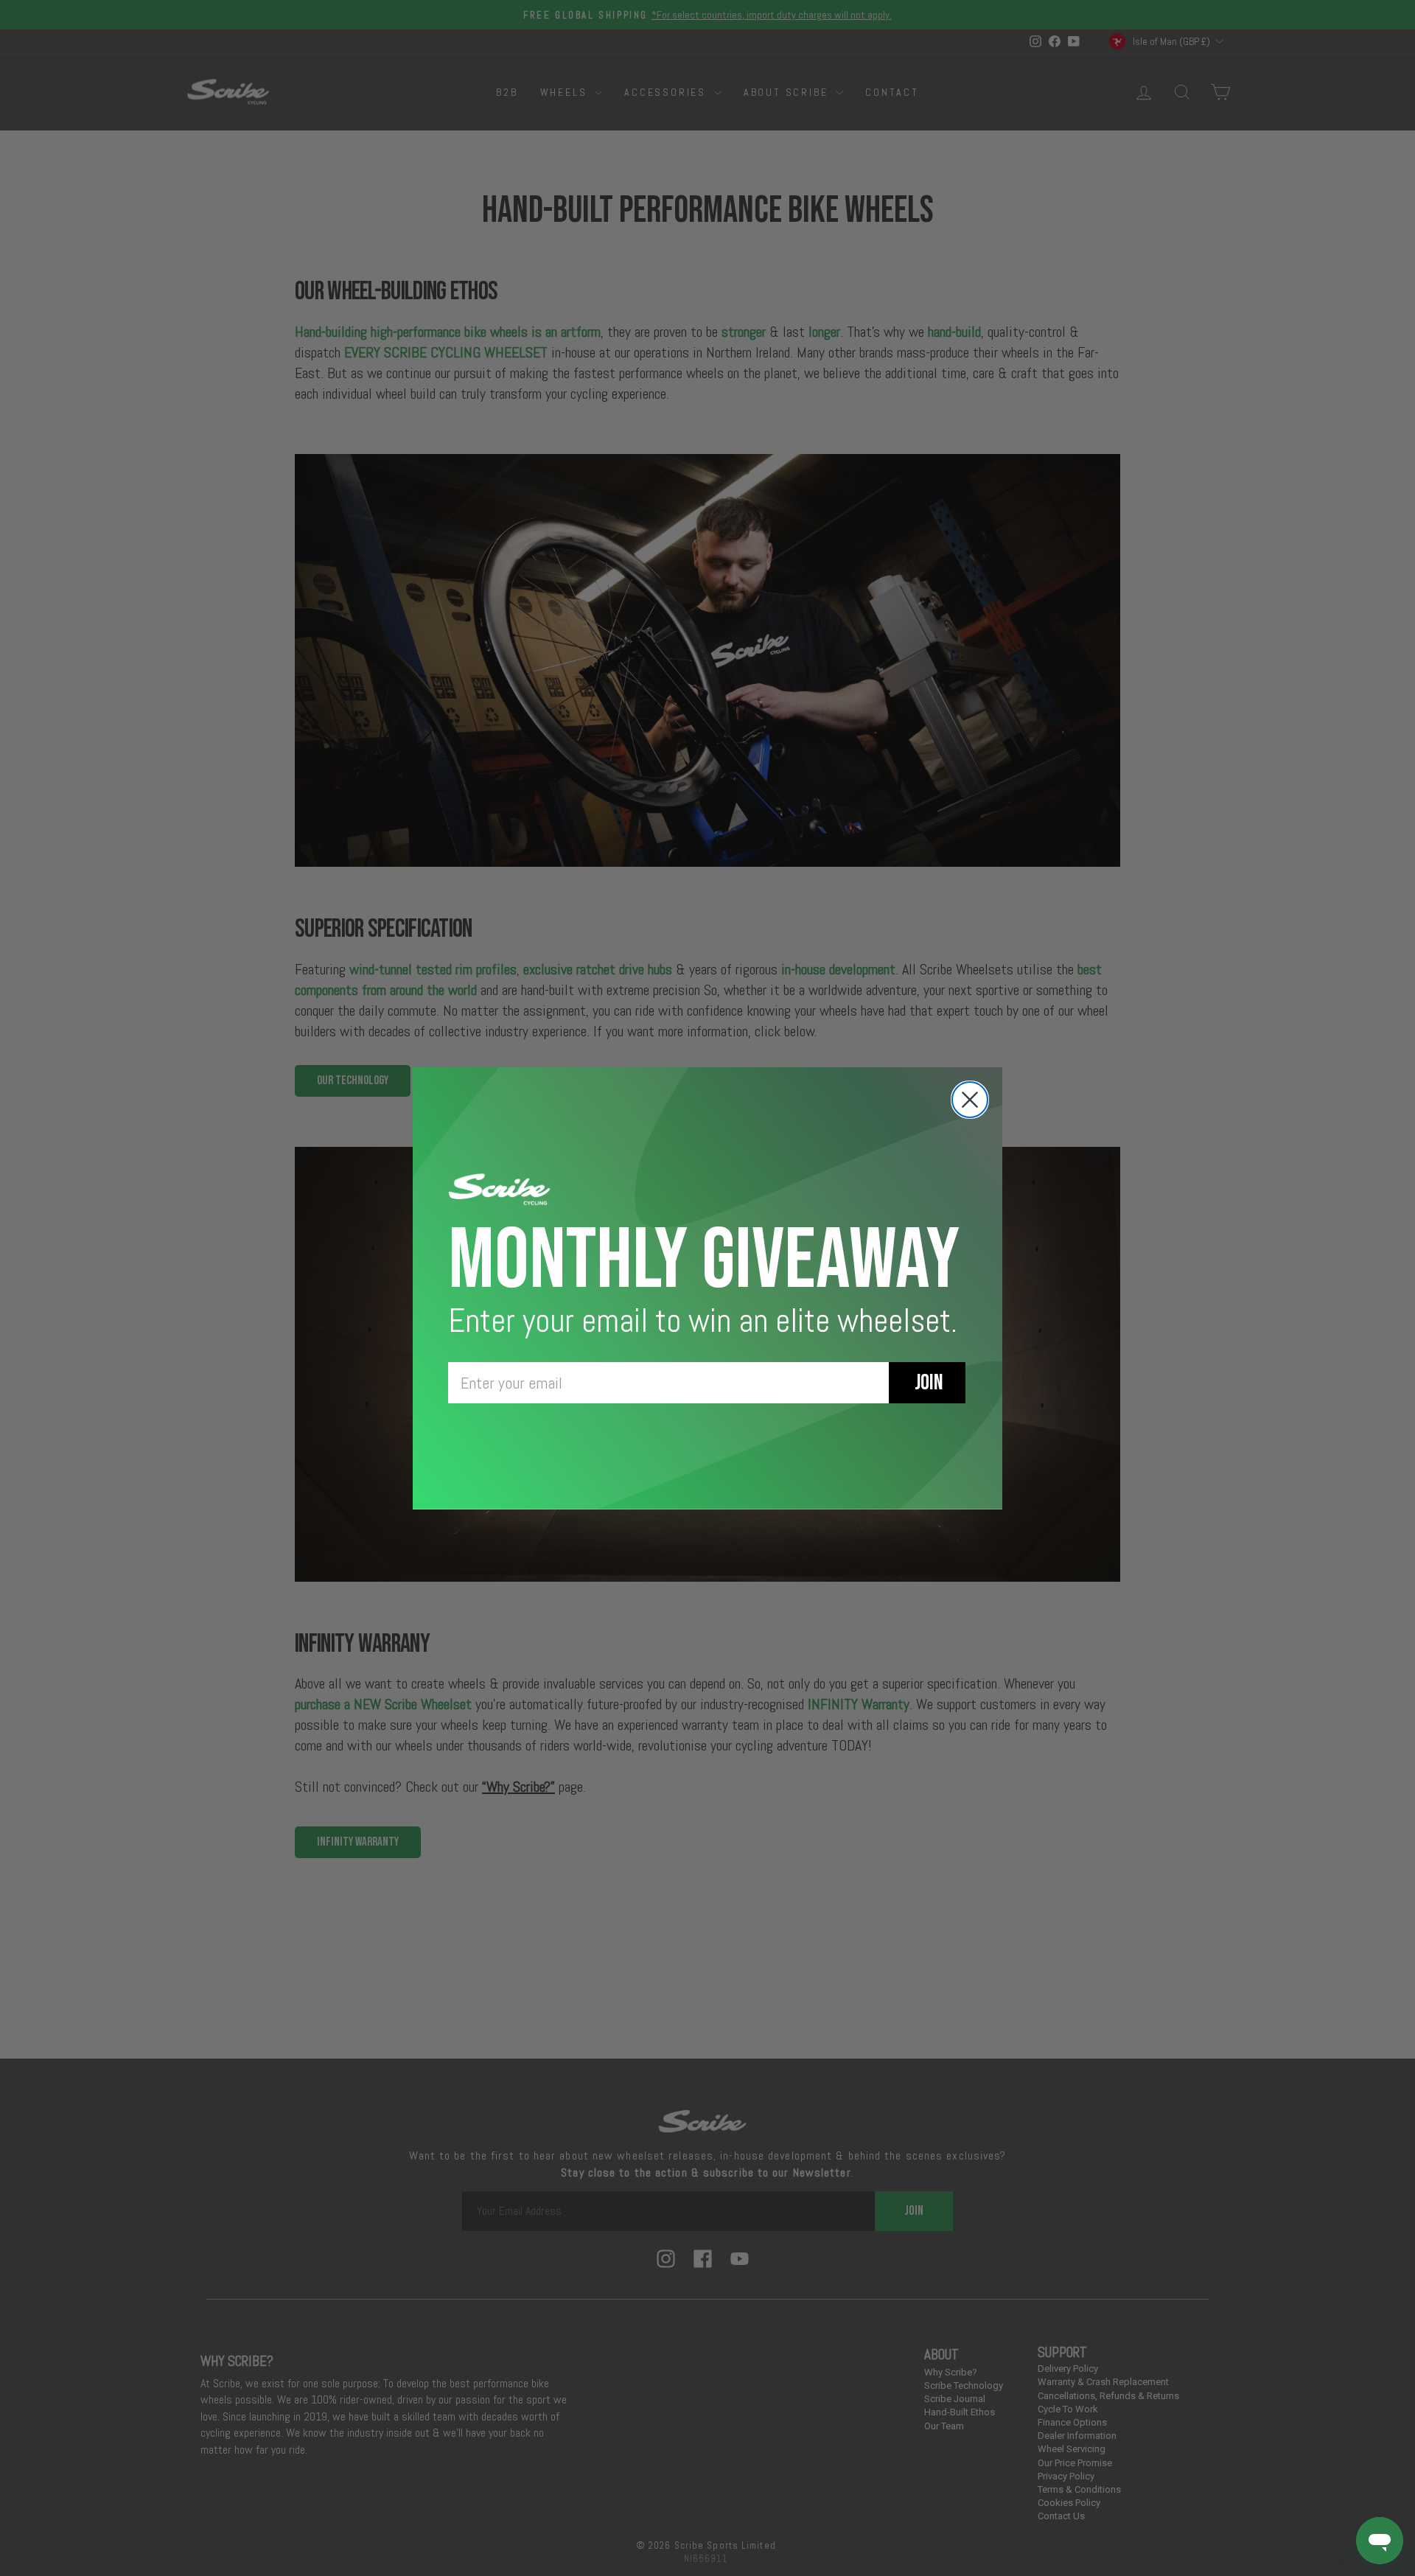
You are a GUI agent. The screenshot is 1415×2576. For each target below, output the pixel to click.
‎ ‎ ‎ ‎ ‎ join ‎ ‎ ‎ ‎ (927, 1383)
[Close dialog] (970, 1100)
